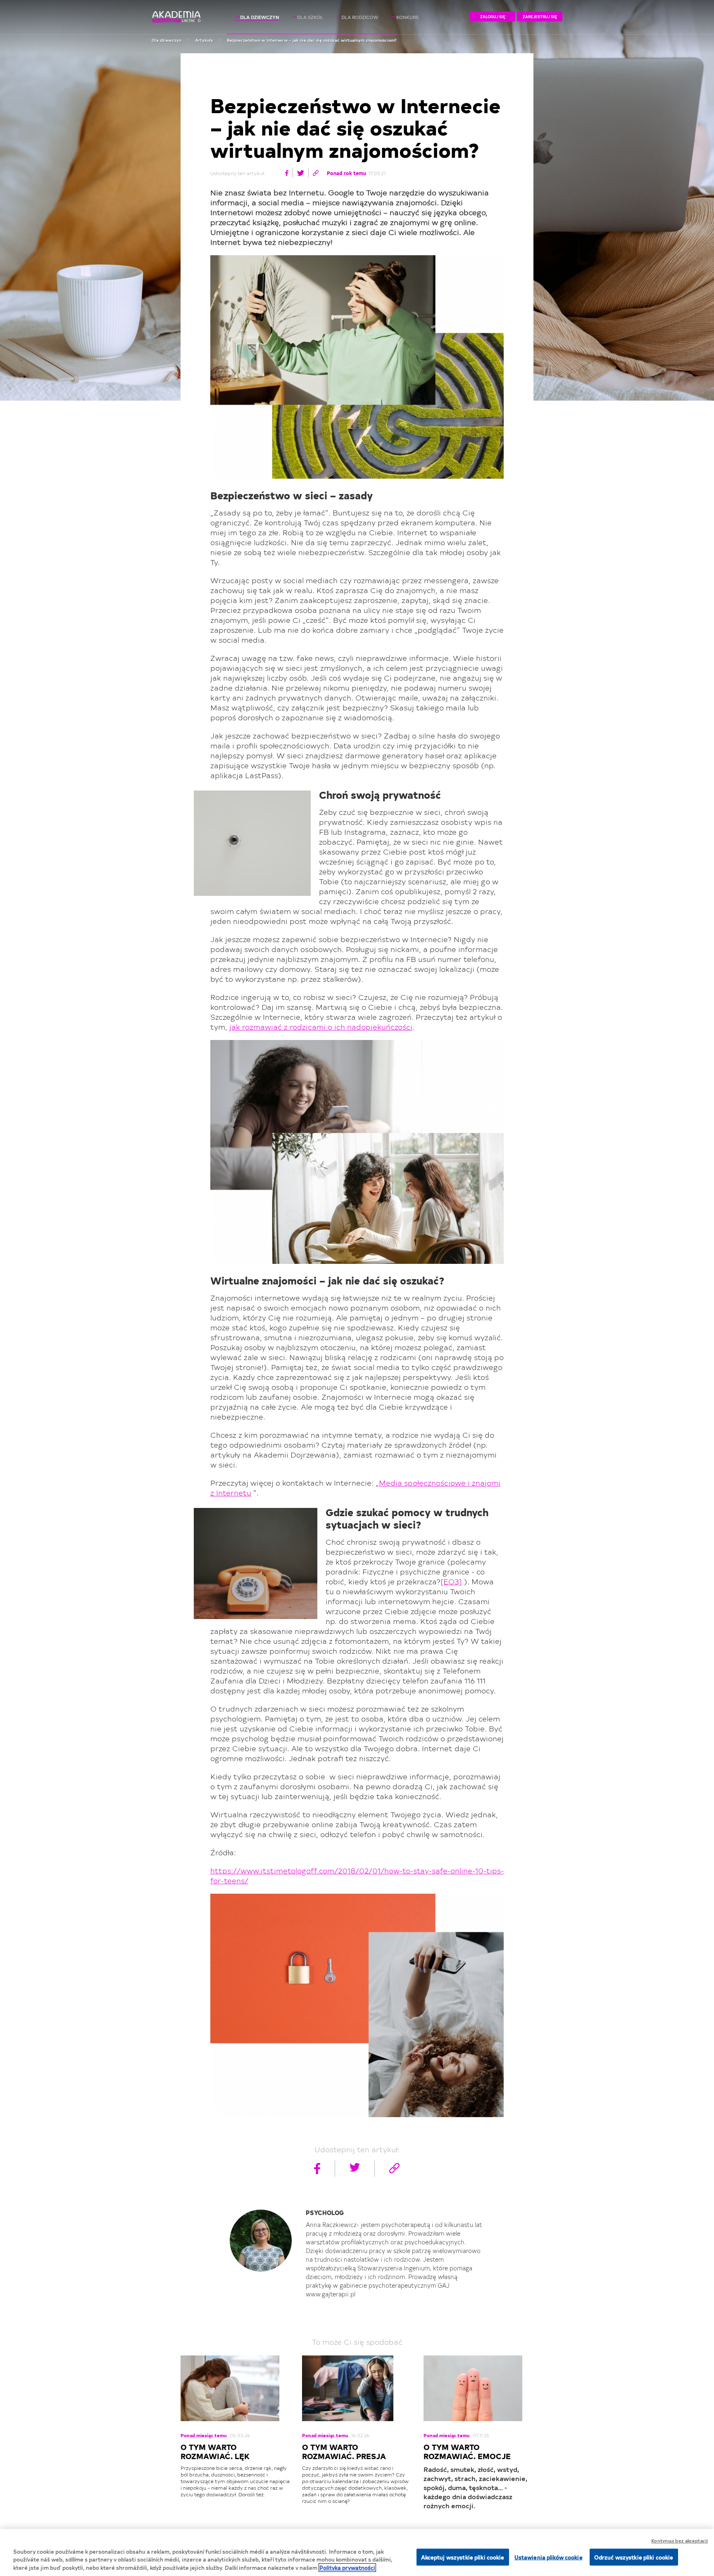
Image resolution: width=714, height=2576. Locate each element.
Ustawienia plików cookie (549, 2557)
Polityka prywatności (347, 2568)
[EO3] (451, 1581)
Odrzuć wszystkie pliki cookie (634, 2557)
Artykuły (204, 40)
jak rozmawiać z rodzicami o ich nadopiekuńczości (321, 1027)
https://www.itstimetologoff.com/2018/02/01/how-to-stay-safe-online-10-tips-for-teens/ (357, 1875)
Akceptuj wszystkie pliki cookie (463, 2557)
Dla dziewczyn (167, 40)
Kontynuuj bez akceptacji (679, 2541)
